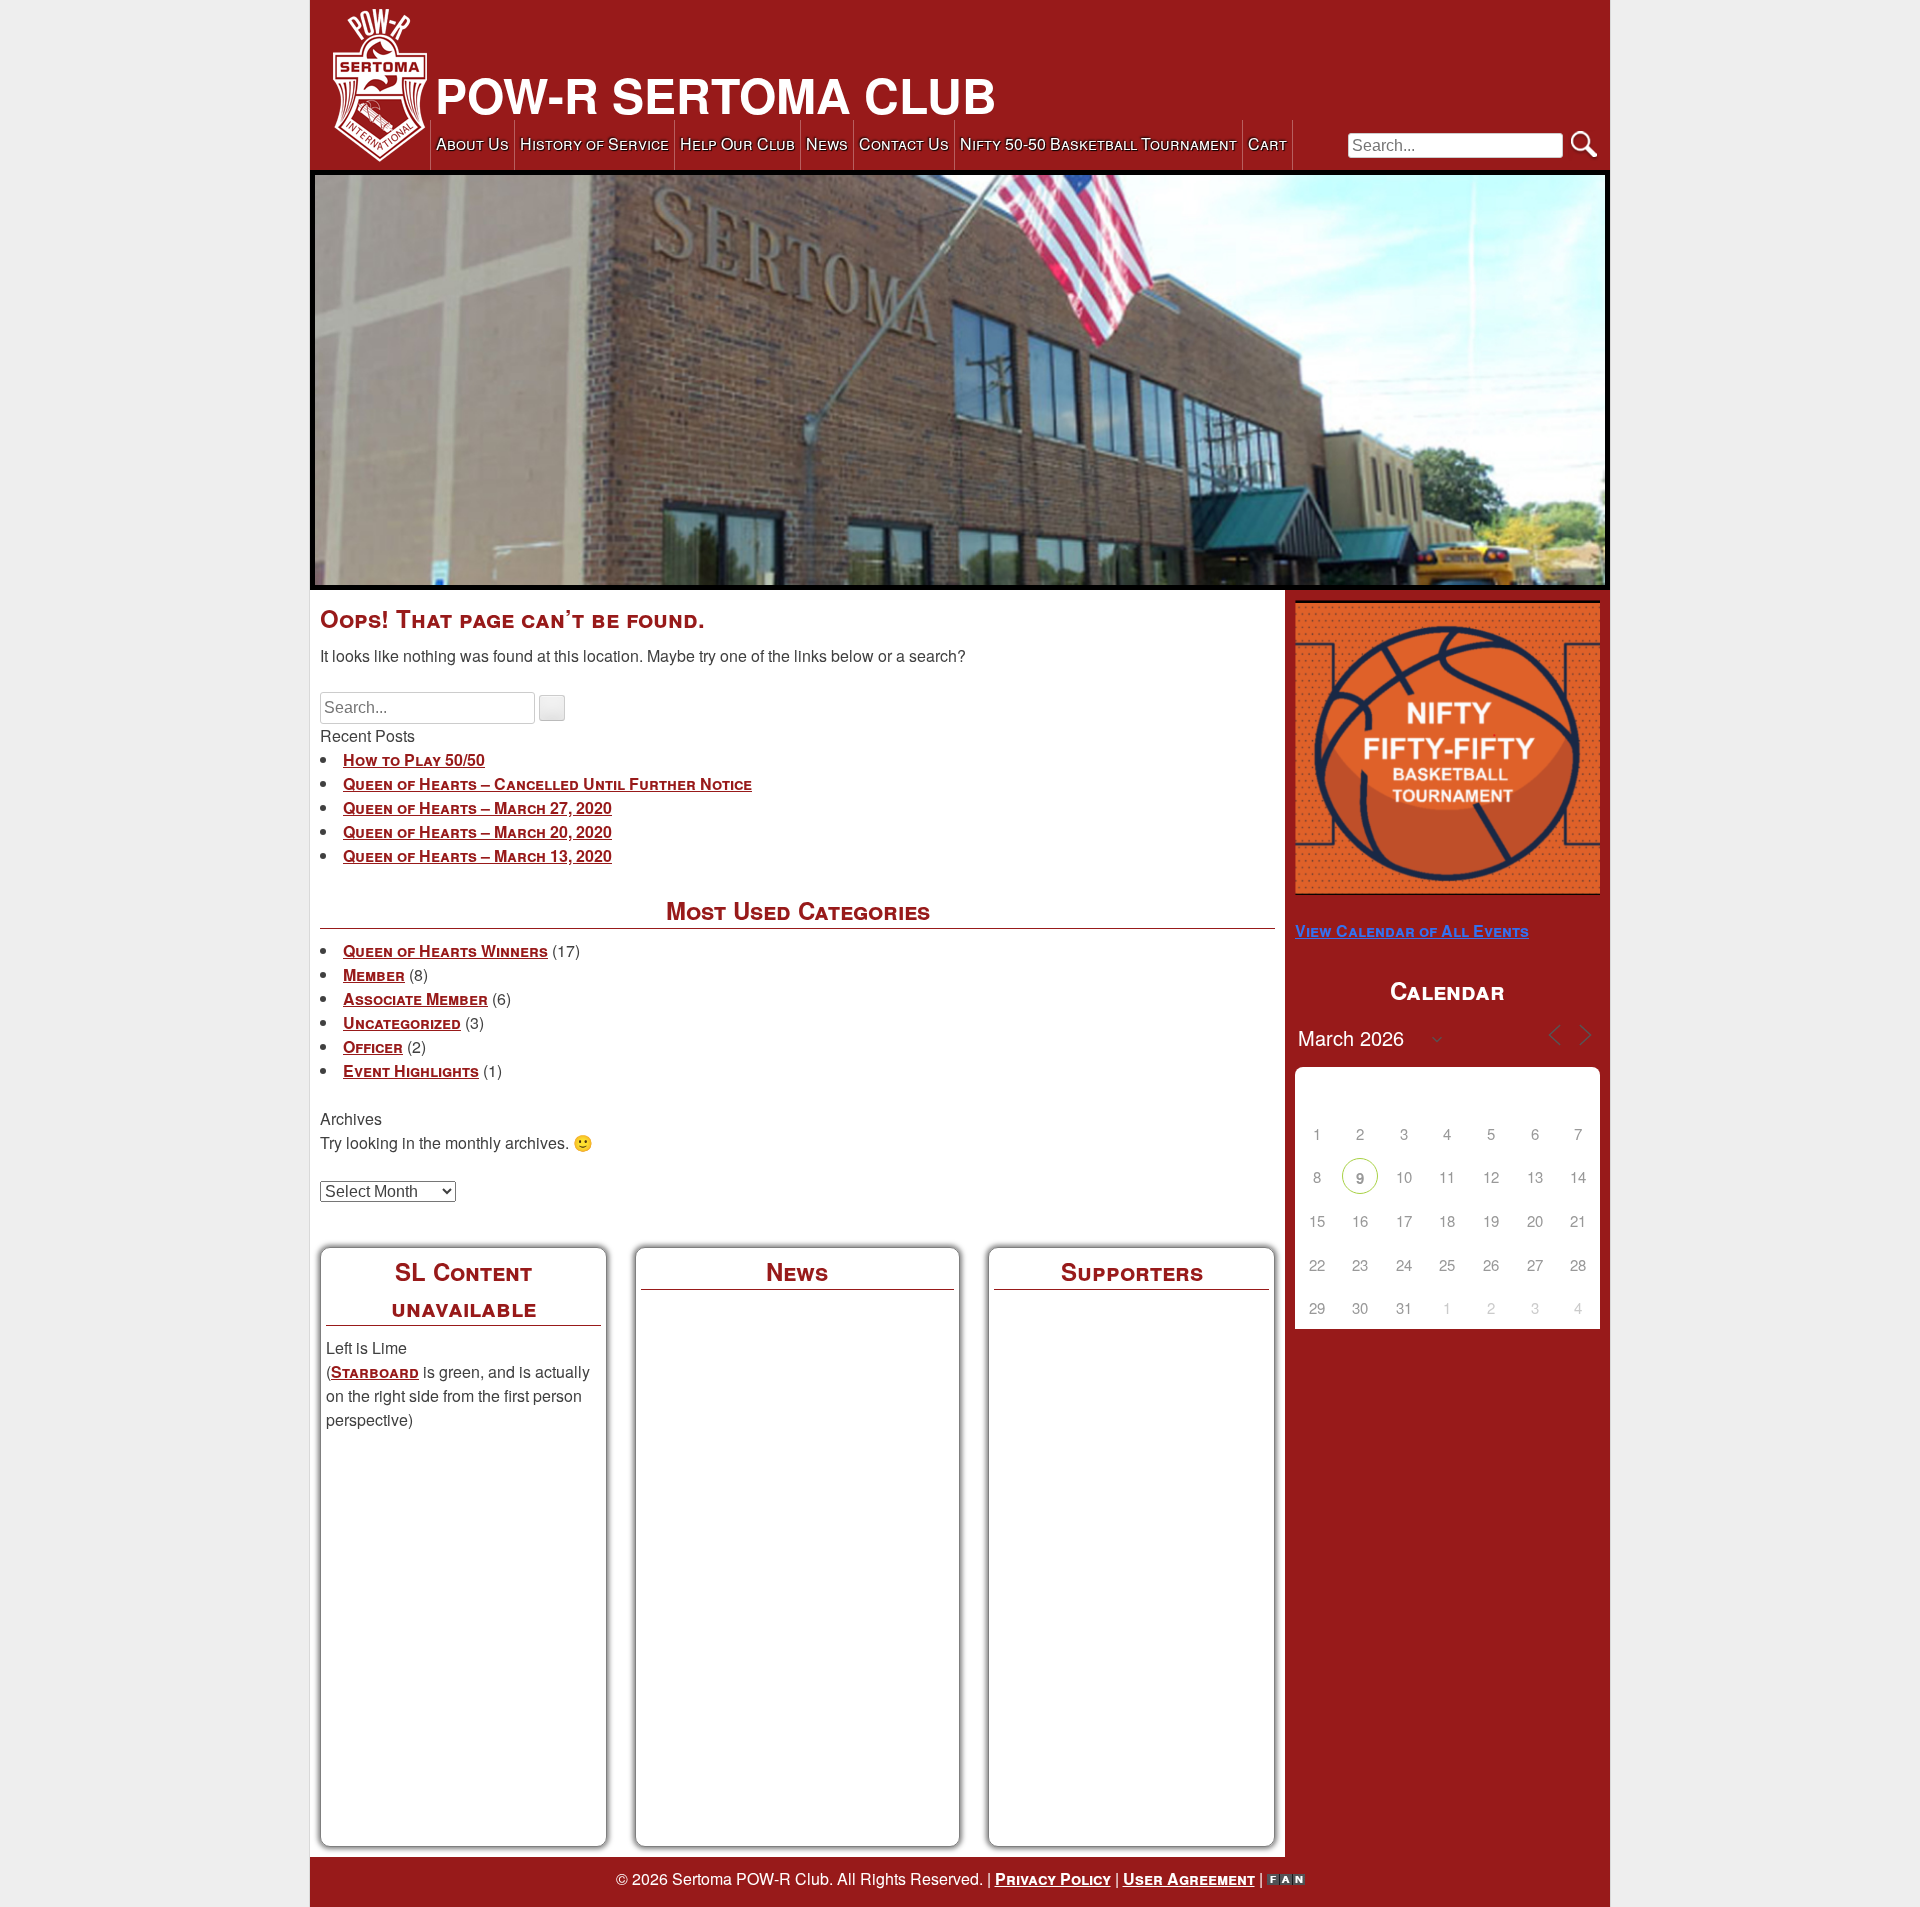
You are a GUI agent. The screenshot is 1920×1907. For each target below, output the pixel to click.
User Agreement (1189, 1878)
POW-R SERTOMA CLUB (716, 94)
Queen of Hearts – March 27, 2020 (477, 807)
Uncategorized (402, 1022)
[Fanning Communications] (1286, 1878)
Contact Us (904, 143)
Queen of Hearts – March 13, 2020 (477, 855)
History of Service (594, 143)
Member (374, 974)
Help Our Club (737, 143)
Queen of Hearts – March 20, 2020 (477, 831)
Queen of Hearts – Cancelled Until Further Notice (547, 783)
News (827, 143)
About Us (472, 143)
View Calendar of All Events (1412, 930)
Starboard (375, 1371)
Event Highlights (411, 1070)
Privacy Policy (1053, 1878)
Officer (373, 1046)
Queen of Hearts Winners (445, 950)
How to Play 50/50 (414, 759)
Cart (1267, 143)
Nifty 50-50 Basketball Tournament (1098, 143)
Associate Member (415, 998)
